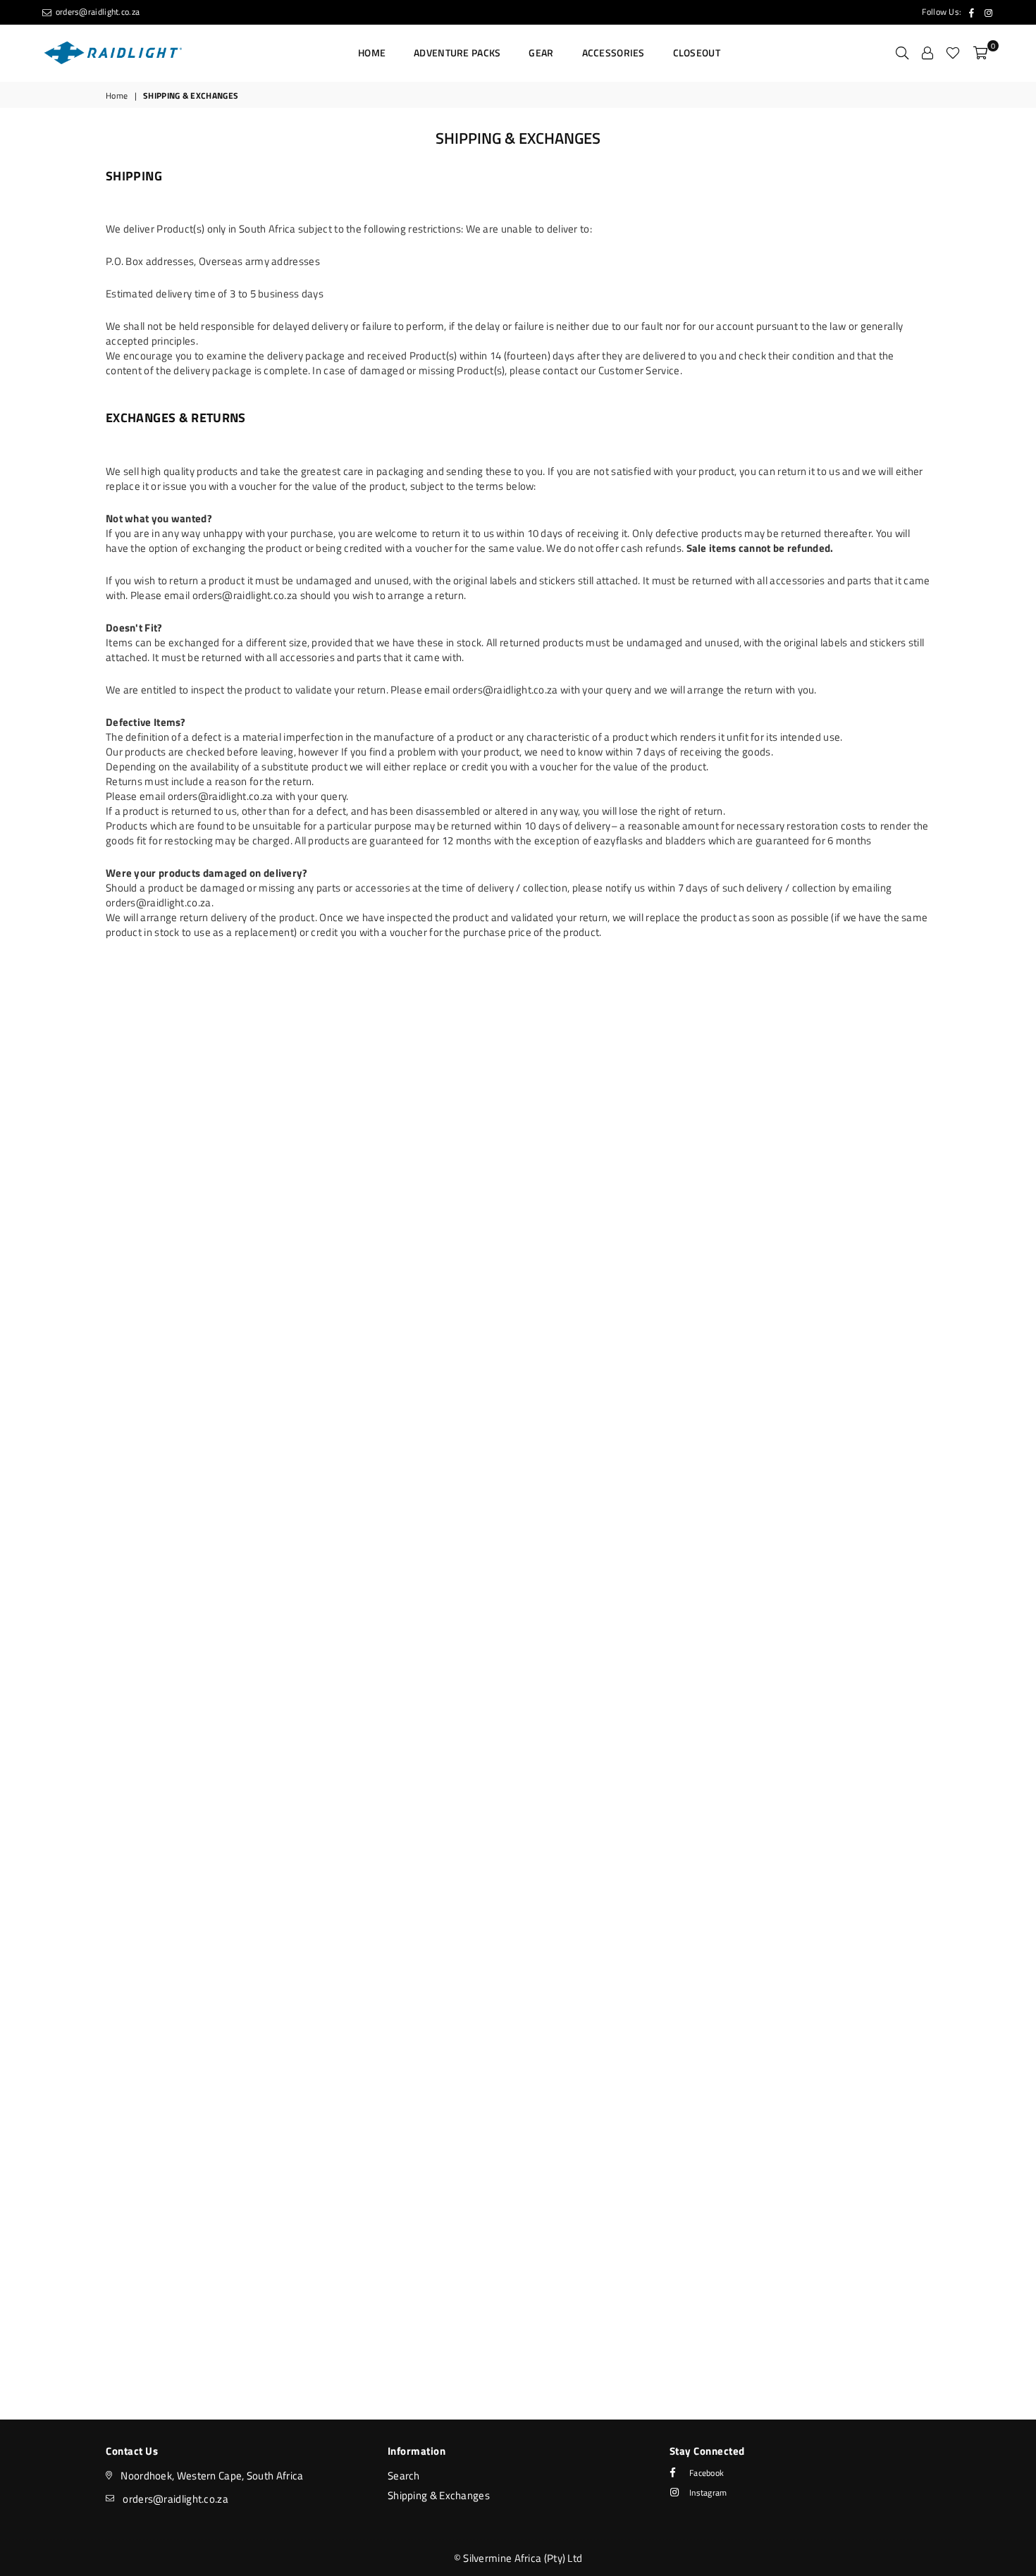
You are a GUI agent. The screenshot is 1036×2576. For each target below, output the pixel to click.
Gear (541, 53)
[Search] (902, 53)
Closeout (697, 53)
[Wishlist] (953, 53)
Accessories (613, 53)
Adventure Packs (457, 53)
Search (404, 2476)
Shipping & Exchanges (439, 2495)
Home (372, 53)
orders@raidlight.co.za (96, 12)
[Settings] (927, 53)
